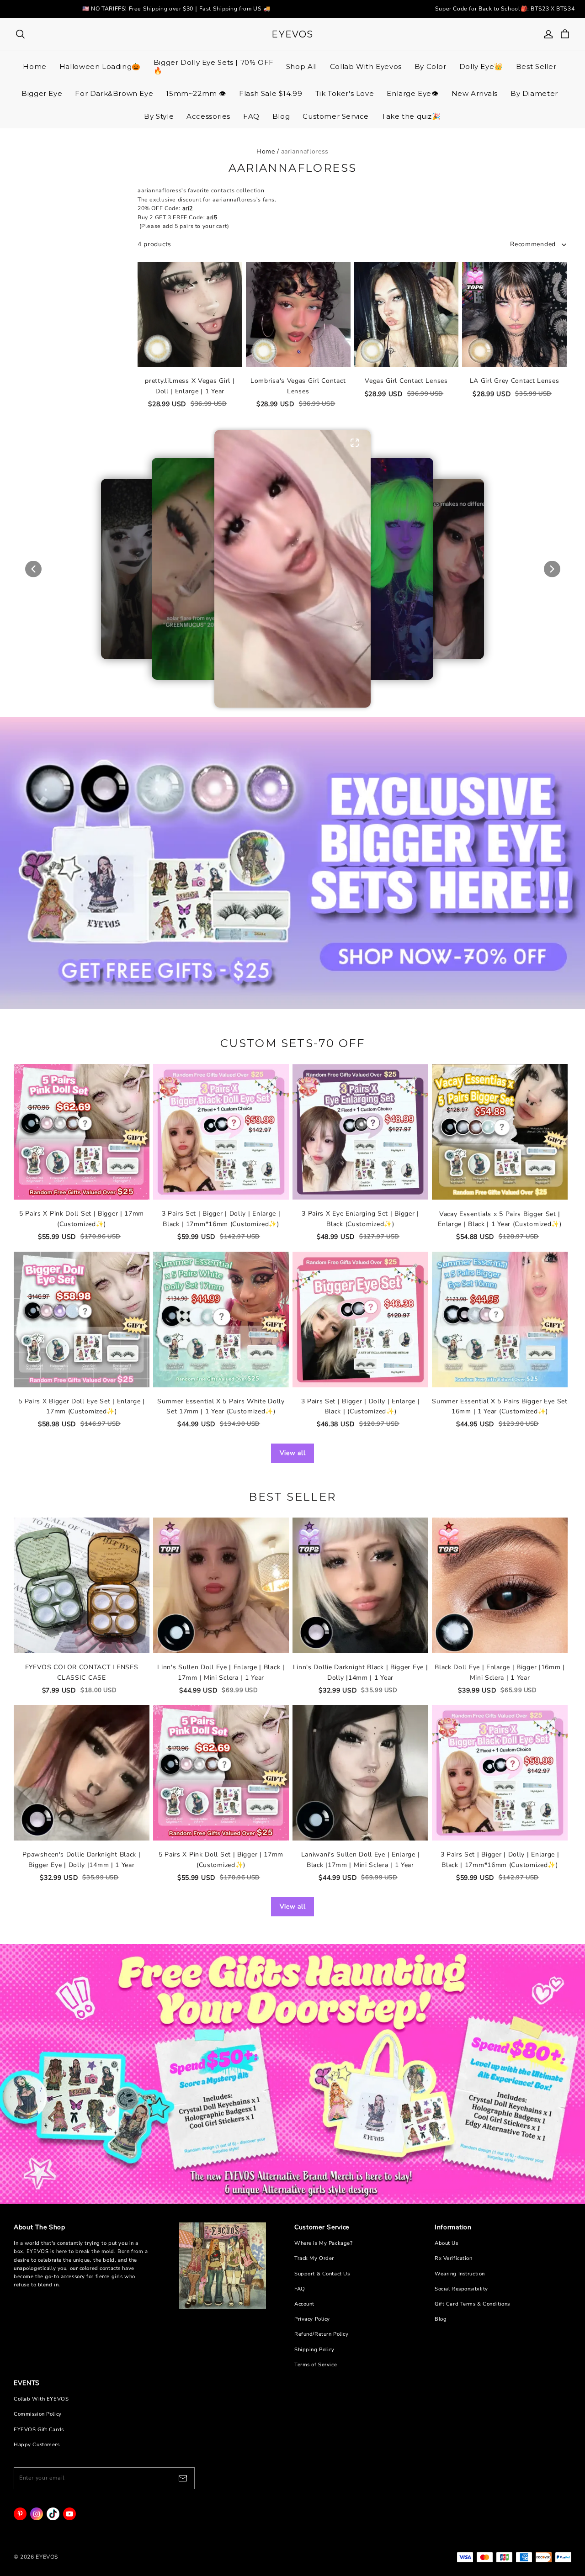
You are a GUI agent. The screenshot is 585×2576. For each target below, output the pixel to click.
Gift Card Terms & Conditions (472, 2304)
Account (304, 2304)
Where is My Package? (323, 2243)
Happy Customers (37, 2445)
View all (293, 1453)
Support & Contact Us (322, 2274)
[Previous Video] (33, 569)
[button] (292, 569)
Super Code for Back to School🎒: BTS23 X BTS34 (505, 9)
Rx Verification (454, 2258)
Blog (441, 2319)
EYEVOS (292, 34)
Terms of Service (316, 2365)
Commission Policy (38, 2414)
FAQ (300, 2289)
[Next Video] (552, 569)
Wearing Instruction (460, 2274)
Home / (268, 151)
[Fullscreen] (355, 443)
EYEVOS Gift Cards (39, 2430)
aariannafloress (305, 151)
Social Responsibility (461, 2289)
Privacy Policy (312, 2319)
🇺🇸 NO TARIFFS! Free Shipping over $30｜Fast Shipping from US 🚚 (176, 9)
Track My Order (314, 2258)
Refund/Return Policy (321, 2334)
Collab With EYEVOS (41, 2399)
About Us (447, 2243)
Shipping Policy (314, 2350)
